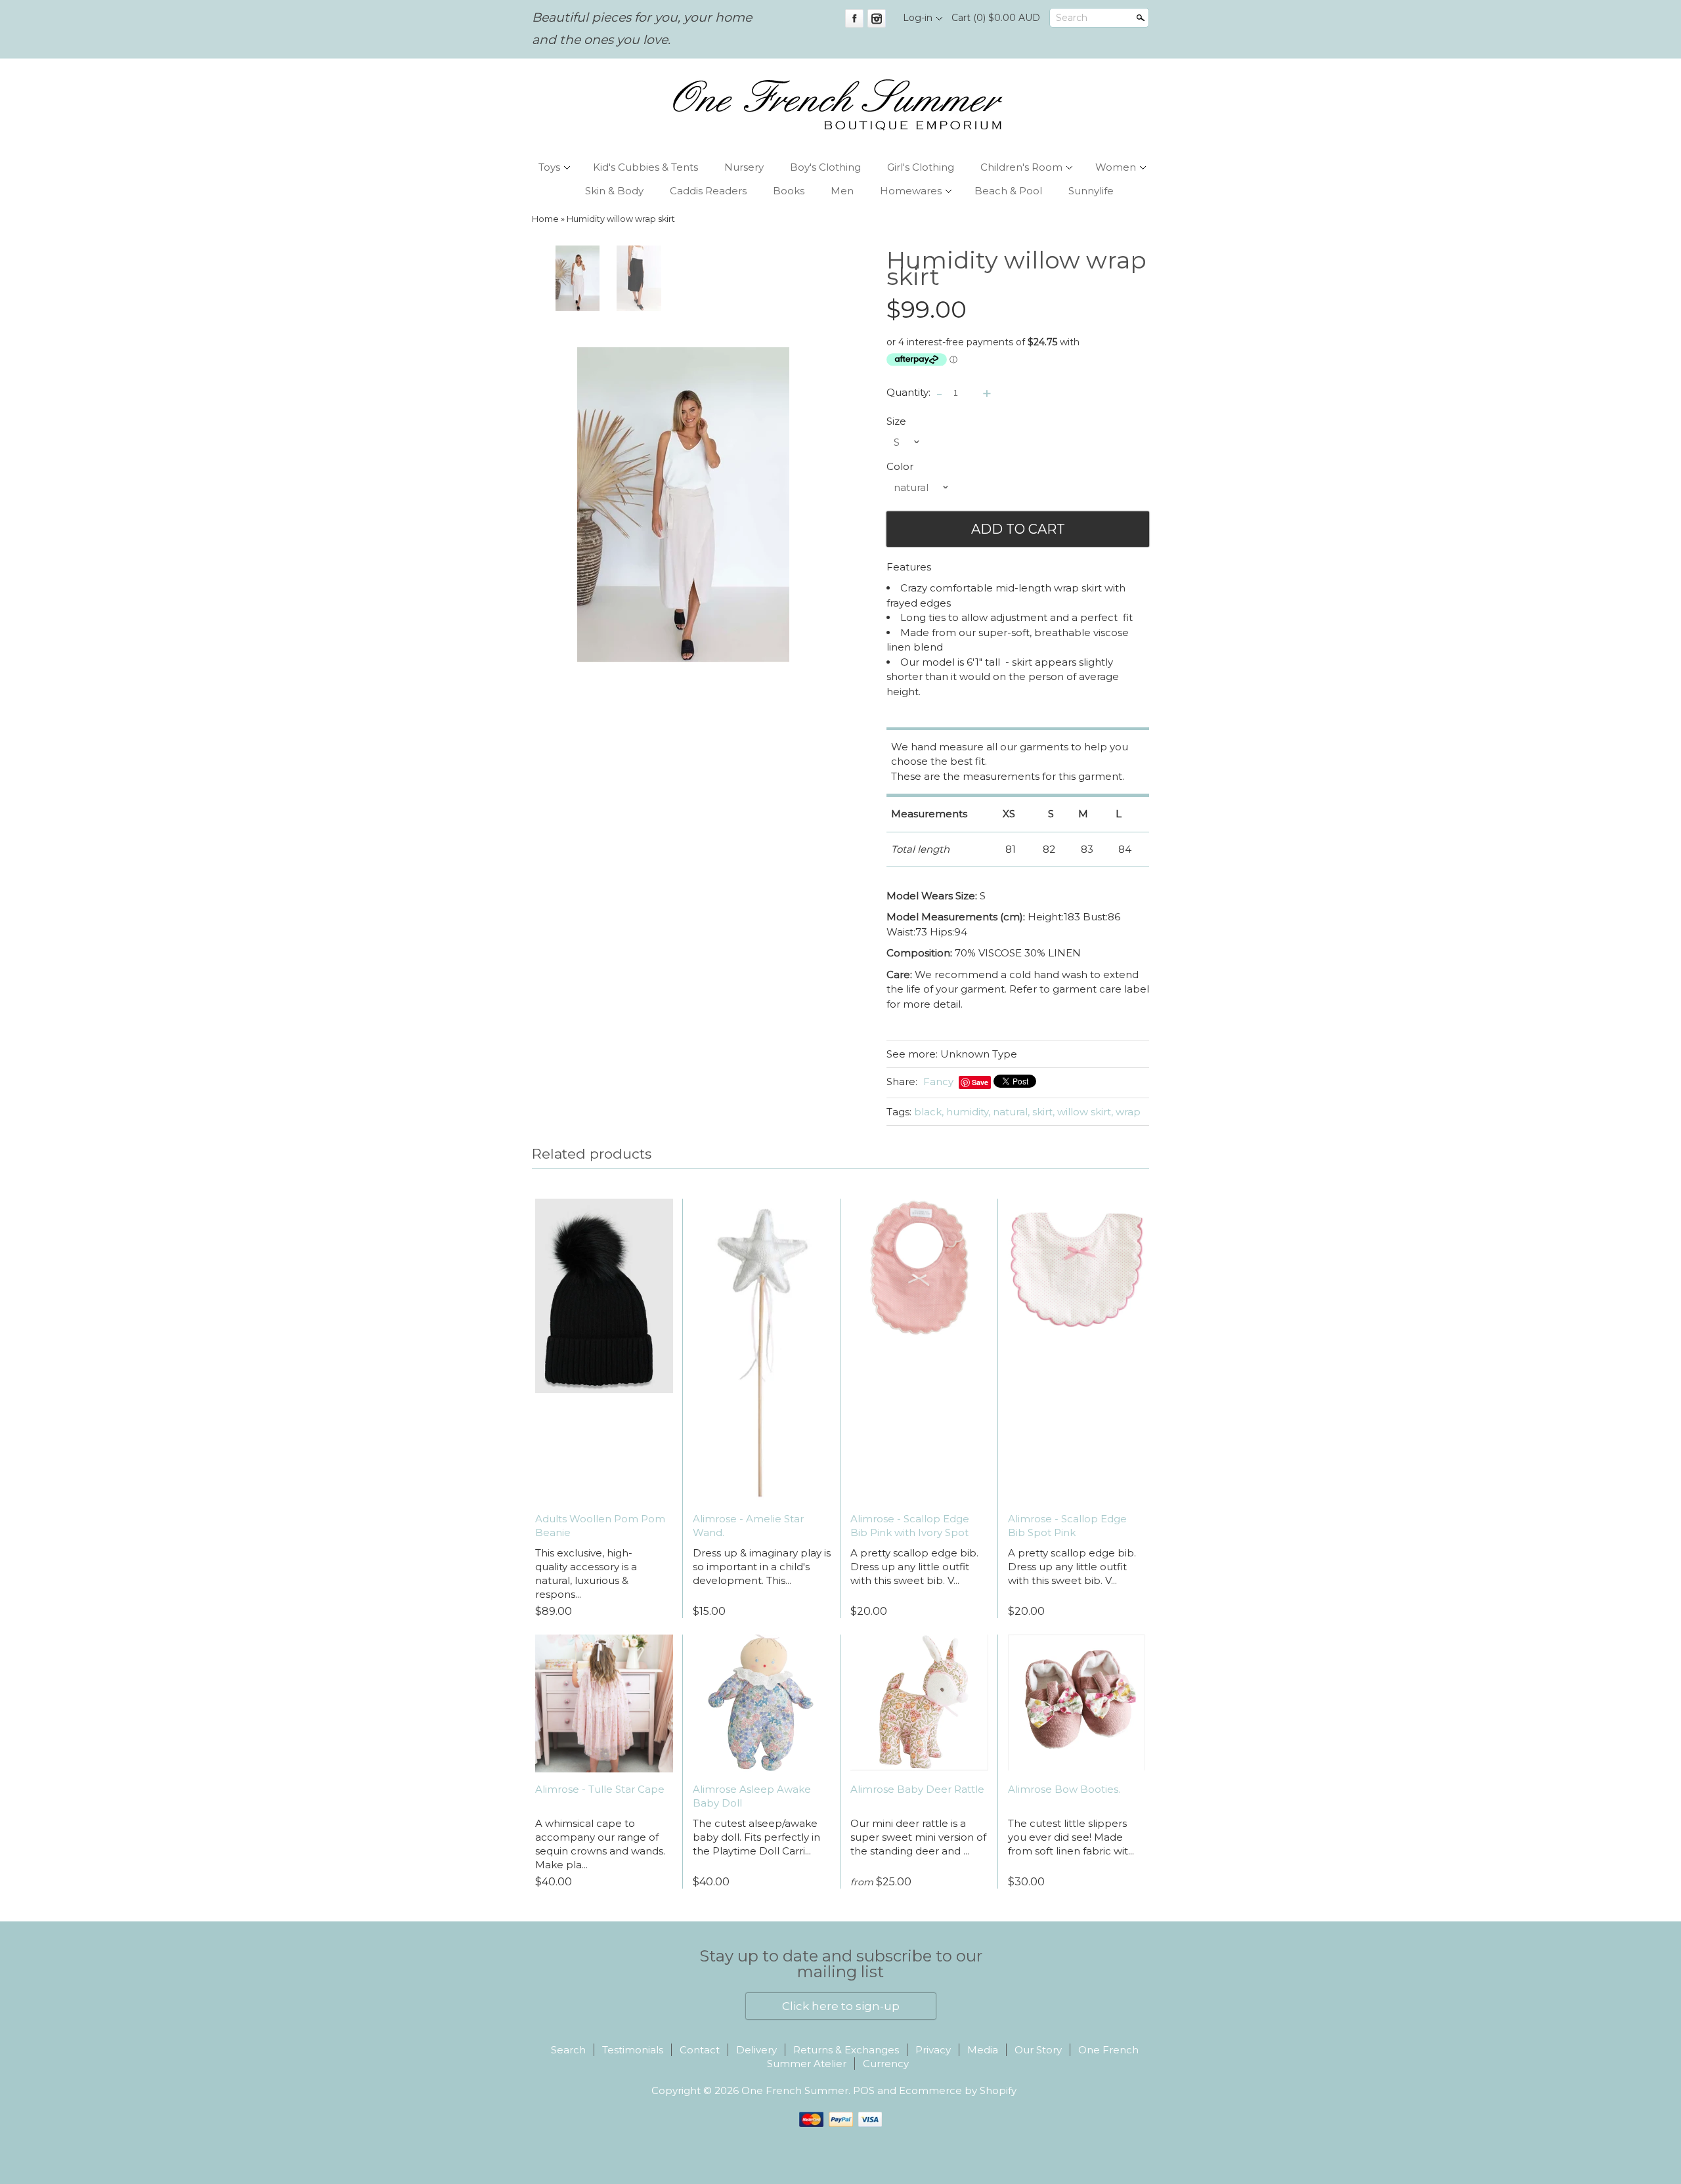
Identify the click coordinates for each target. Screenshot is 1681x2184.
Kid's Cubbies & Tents (645, 167)
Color (900, 466)
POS (864, 2090)
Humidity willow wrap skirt (621, 219)
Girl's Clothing (921, 167)
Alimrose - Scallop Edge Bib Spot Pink (1067, 1526)
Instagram (877, 18)
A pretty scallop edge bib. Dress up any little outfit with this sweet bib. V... (914, 1567)
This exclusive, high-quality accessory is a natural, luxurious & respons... (586, 1574)
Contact (700, 2050)
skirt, (1043, 1112)
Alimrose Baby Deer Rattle (917, 1789)
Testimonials (633, 2050)
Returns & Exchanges (846, 2050)
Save (980, 1082)
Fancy (938, 1081)
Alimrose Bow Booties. (1064, 1789)
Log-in (918, 18)
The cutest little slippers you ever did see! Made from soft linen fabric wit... (1071, 1837)
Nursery (744, 167)
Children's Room (1021, 167)
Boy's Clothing (825, 167)
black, (929, 1112)
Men (842, 191)
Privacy (933, 2050)
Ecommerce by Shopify (958, 2090)
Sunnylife (1091, 191)
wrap (1128, 1112)
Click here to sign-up (841, 2006)
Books (789, 191)
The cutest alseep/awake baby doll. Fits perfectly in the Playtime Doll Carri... (756, 1837)
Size (896, 421)
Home (545, 219)
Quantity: (908, 392)
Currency (886, 2064)
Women (1116, 167)
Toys (549, 167)
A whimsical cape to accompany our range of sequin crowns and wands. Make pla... (600, 1844)
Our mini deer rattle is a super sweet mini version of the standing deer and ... (918, 1837)
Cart (996, 18)
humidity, (968, 1112)
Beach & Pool (1008, 191)
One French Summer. (797, 2090)
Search (1072, 18)
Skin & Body (614, 191)
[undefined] (683, 505)
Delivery (756, 2050)
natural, (1011, 1112)
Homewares (911, 191)
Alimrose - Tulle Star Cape (600, 1789)
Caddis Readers (708, 191)
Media (983, 2050)
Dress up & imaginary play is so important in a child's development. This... (762, 1567)
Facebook (854, 18)
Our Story (1038, 2050)
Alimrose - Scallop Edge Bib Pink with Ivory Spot (910, 1526)
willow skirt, (1085, 1112)
